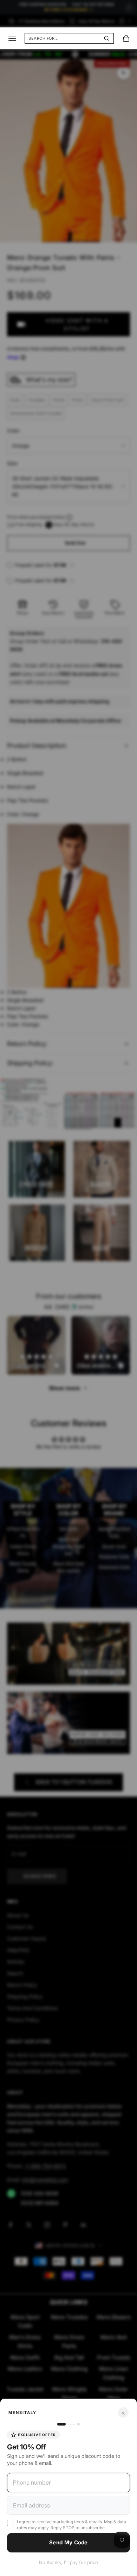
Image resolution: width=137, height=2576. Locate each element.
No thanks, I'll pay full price (68, 2562)
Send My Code (68, 2542)
